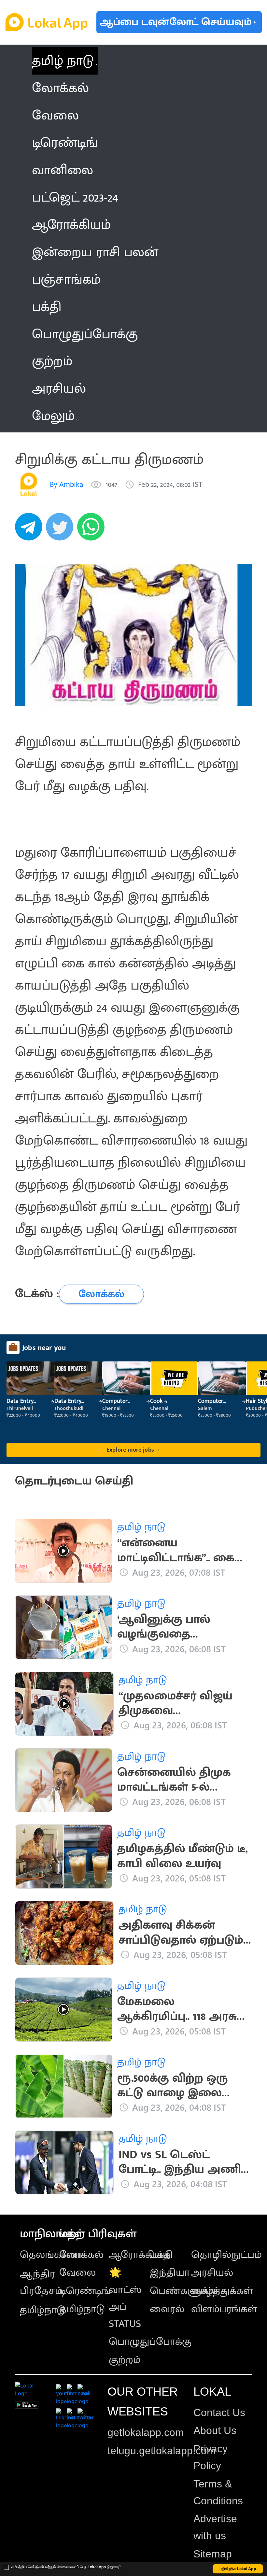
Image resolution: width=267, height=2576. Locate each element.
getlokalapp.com (146, 2432)
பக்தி (161, 2255)
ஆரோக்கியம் (140, 2255)
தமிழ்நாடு (43, 2310)
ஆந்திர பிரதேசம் (41, 2282)
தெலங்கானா (51, 2255)
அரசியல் (212, 2273)
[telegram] (31, 530)
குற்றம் (125, 2360)
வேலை (77, 2273)
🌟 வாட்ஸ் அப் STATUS (125, 2298)
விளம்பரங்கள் (224, 2309)
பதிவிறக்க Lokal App (238, 2569)
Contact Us (219, 2413)
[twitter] (62, 530)
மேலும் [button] (53, 416)
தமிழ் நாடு (63, 61)
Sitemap (213, 2554)
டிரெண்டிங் (85, 2291)
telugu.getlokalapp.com (162, 2451)
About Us (215, 2430)
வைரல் (167, 2309)
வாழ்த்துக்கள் (222, 2291)
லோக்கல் (81, 2255)
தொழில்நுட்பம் (226, 2255)
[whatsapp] (93, 530)
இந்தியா (170, 2273)
